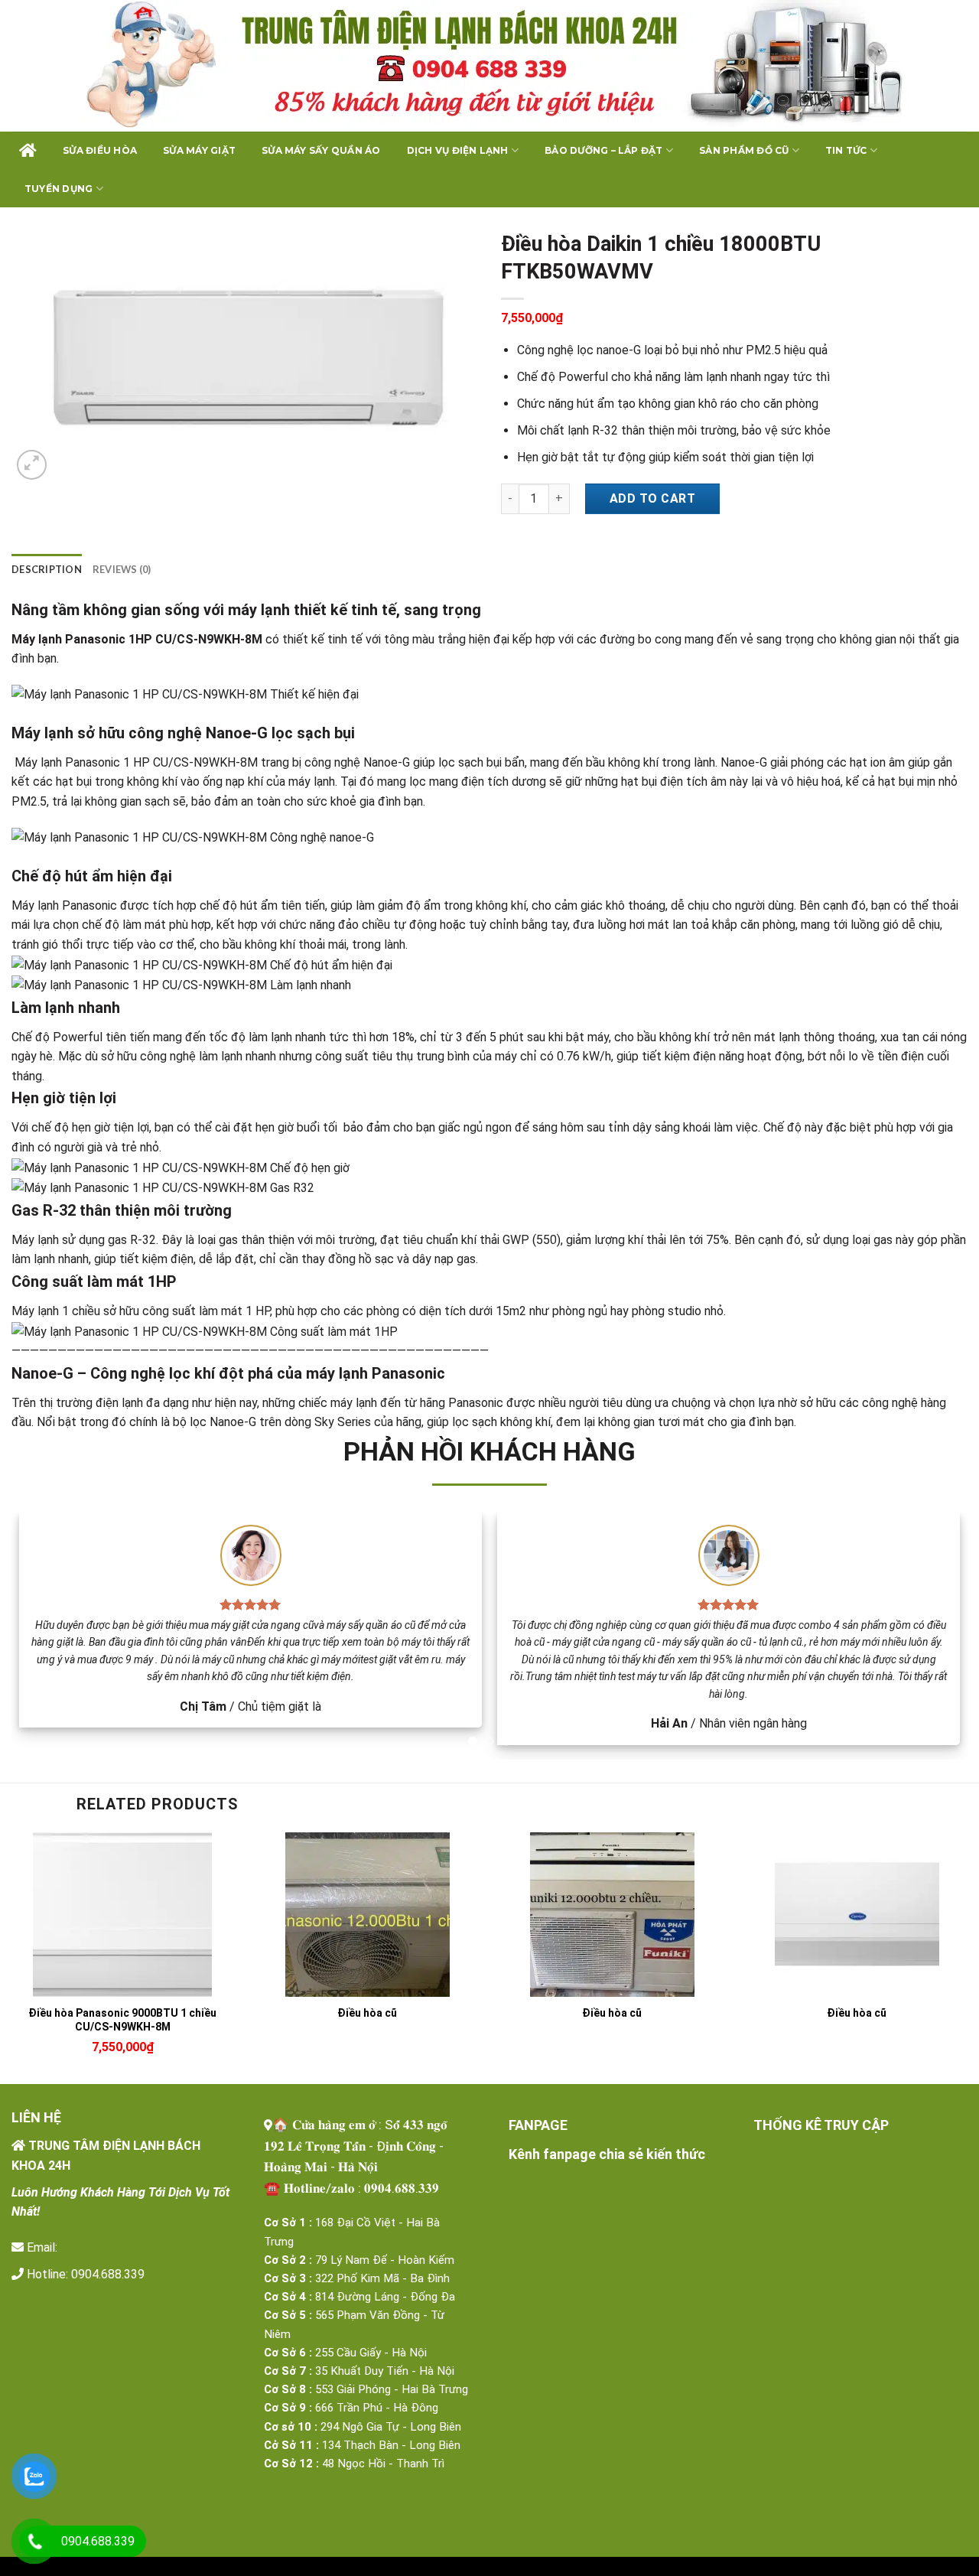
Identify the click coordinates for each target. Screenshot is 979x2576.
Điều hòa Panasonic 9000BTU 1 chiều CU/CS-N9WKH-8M (122, 2020)
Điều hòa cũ (367, 2013)
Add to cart (652, 498)
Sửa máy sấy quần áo (321, 150)
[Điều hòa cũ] (367, 1915)
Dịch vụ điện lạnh (458, 150)
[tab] (47, 569)
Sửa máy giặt (199, 150)
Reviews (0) (122, 569)
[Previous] (50, 1636)
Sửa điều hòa (100, 150)
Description (47, 569)
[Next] (929, 1636)
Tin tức (846, 150)
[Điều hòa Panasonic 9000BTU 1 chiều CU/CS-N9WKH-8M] (122, 1915)
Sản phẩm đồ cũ (744, 150)
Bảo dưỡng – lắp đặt (604, 150)
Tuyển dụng (59, 189)
